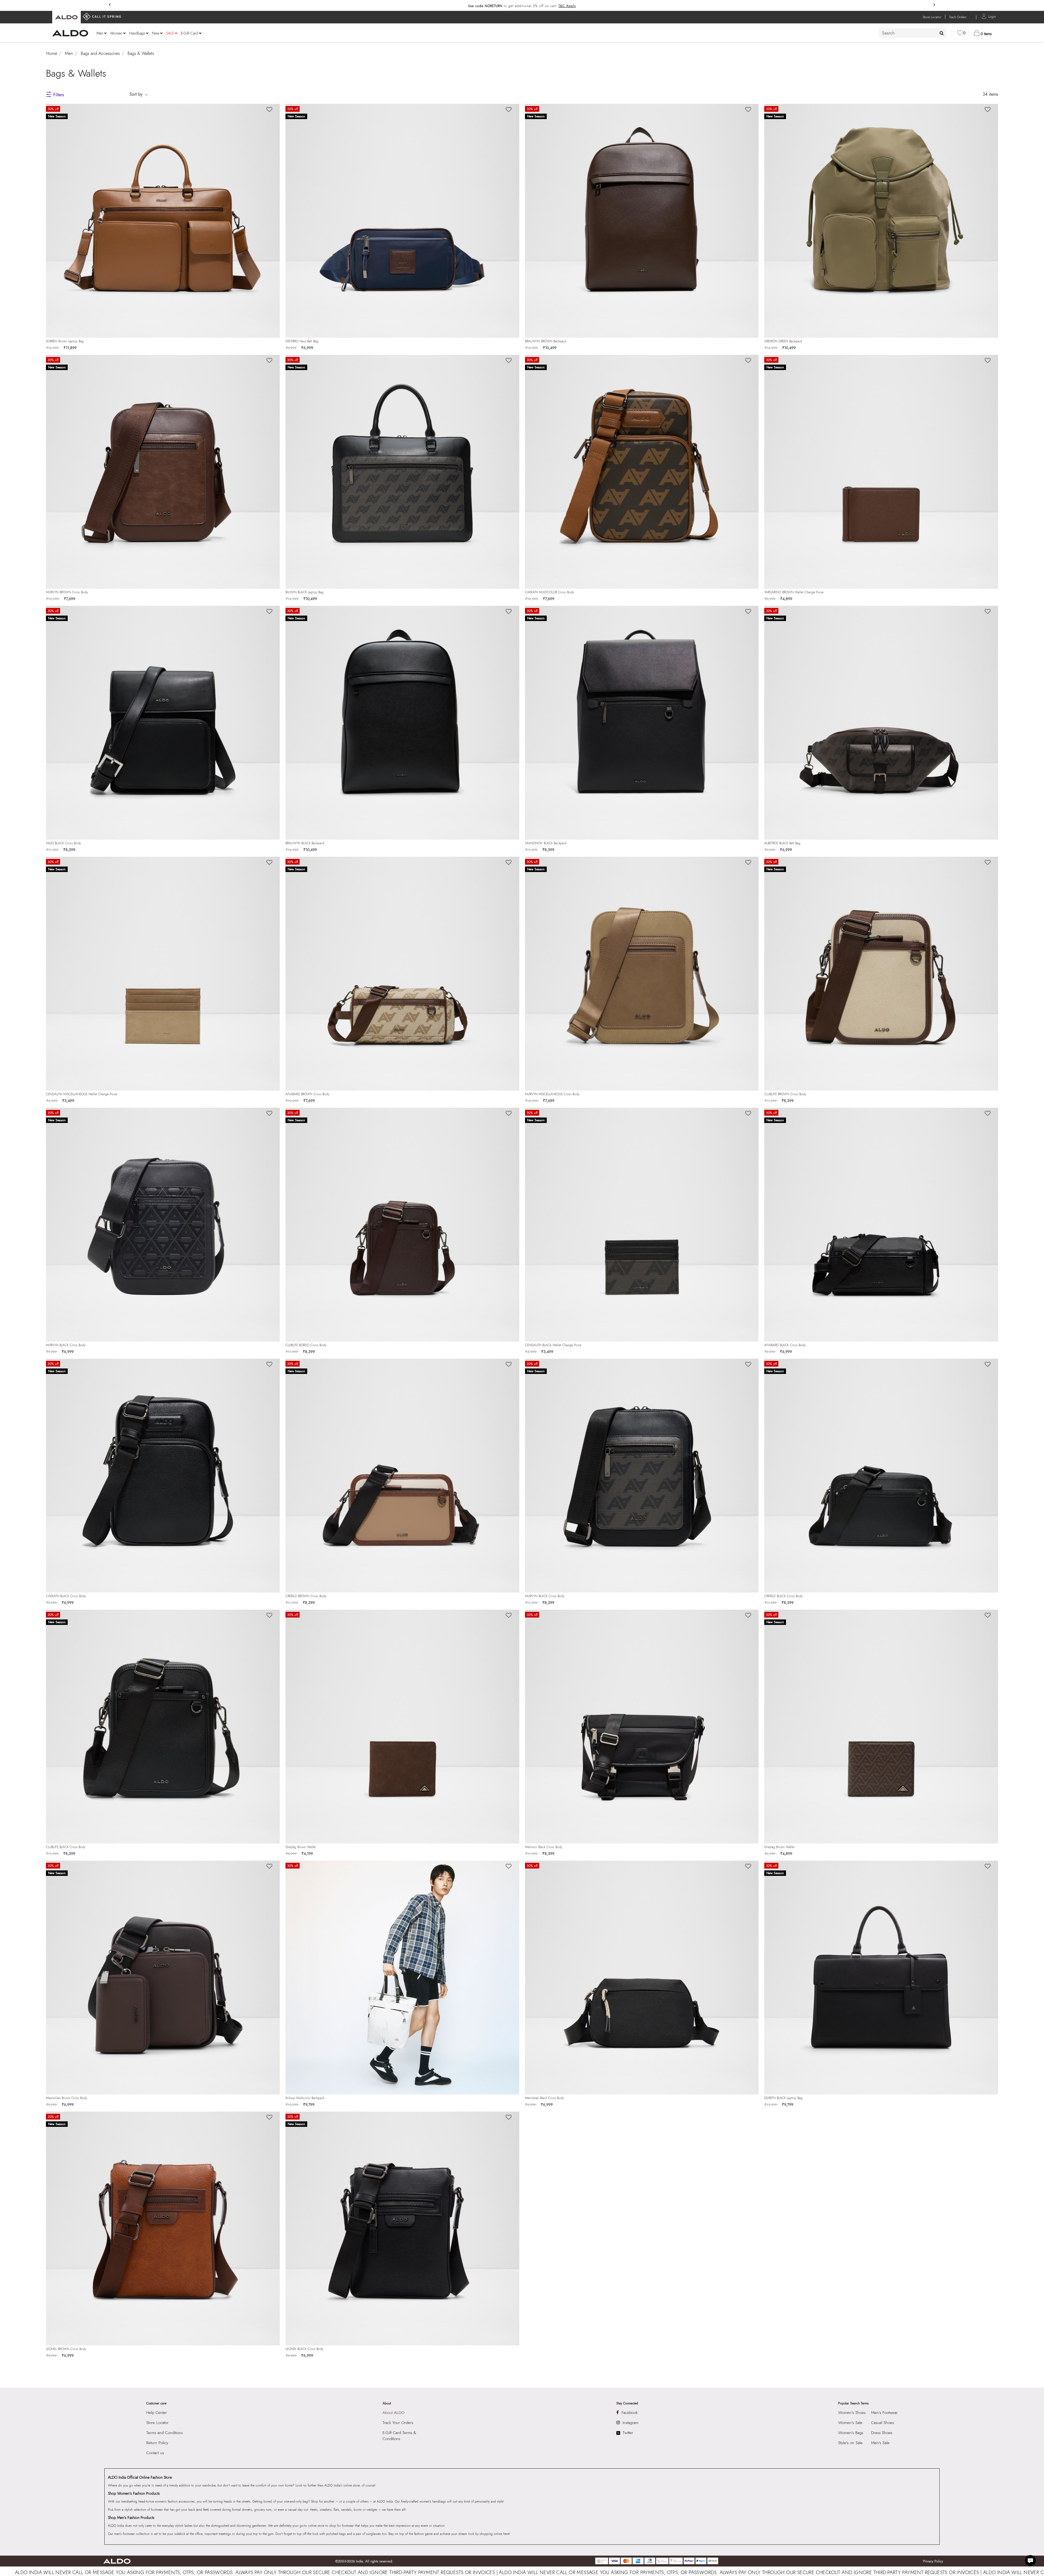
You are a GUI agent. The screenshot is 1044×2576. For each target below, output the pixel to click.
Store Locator (157, 2423)
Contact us (155, 2453)
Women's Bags (851, 2433)
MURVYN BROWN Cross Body (67, 592)
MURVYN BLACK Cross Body (66, 1345)
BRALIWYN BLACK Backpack (305, 843)
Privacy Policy (933, 2561)
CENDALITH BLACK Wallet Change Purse (553, 1345)
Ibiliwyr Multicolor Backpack (305, 2098)
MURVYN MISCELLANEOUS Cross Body (552, 1094)
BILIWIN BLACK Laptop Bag (304, 592)
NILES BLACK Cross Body (63, 843)
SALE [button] (170, 33)
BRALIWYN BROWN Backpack (546, 341)
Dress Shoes (882, 2433)
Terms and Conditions (164, 2433)
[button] (992, 16)
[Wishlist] (269, 110)
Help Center (157, 2413)
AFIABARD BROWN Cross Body (307, 1094)
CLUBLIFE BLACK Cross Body (66, 1847)
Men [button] (100, 33)
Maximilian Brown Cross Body (66, 2098)
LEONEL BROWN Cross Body (66, 2349)
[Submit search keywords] (942, 33)
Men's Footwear (884, 2413)
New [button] (156, 33)
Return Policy (157, 2443)
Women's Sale (850, 2423)
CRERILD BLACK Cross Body (783, 1596)
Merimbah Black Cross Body (544, 2098)
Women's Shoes (852, 2413)
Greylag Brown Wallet (301, 1847)
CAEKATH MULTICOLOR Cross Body (549, 592)
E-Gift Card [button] (189, 33)
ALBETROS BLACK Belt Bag (782, 843)
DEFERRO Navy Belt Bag (302, 341)
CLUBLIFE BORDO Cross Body (306, 1345)
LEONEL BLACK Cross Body (304, 2349)
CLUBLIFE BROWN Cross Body (785, 1094)
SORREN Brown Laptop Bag (65, 341)
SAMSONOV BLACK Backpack (546, 843)
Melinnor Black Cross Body (544, 1847)
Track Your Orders (398, 2423)
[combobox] (912, 33)
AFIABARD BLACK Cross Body (785, 1345)
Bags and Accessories (100, 53)
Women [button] (116, 33)
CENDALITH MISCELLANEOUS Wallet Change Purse (82, 1094)
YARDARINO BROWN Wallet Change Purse (794, 592)
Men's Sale (880, 2443)
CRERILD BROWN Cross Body (306, 1596)
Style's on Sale (850, 2443)
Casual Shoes (883, 2423)
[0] (960, 33)
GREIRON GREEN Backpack (783, 341)
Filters (59, 95)
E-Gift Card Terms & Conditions (399, 2436)
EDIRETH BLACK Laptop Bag (783, 2098)
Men (69, 53)
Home (52, 53)
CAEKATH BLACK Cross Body (66, 1596)
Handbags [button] (137, 33)
